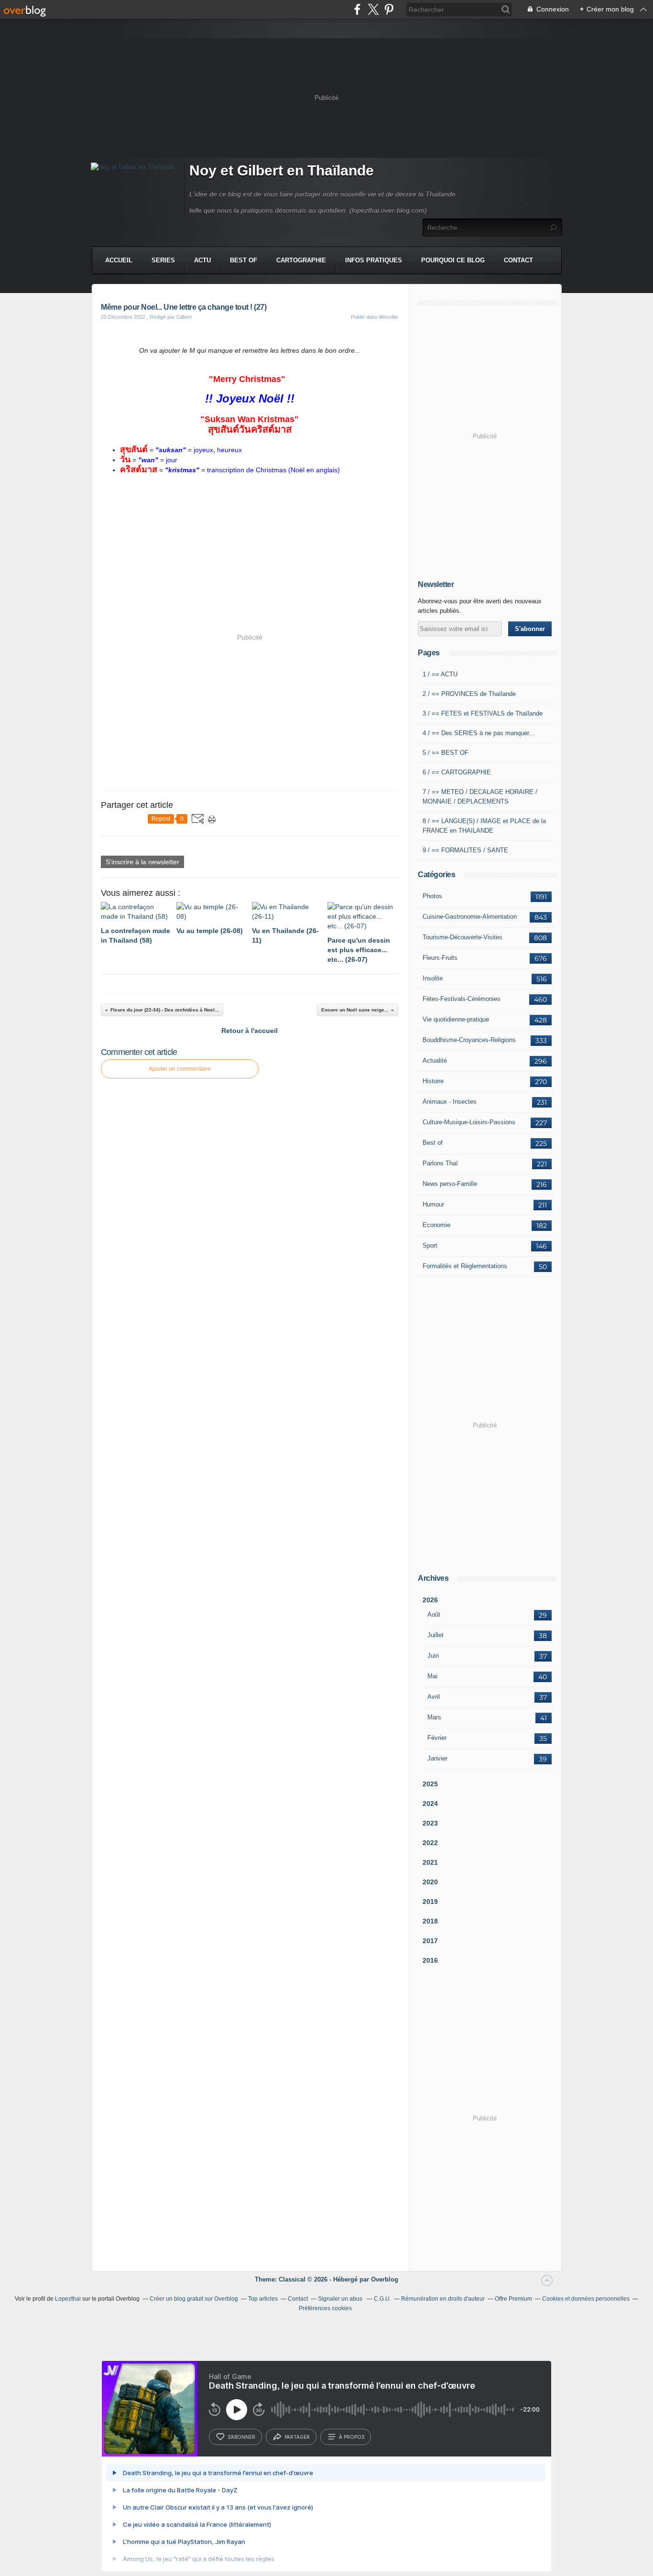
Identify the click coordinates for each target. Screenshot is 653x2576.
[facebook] (357, 9)
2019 (430, 1902)
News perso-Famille (450, 1184)
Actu (202, 260)
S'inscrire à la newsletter (142, 862)
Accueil (119, 260)
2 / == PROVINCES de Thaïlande (469, 694)
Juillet (435, 1635)
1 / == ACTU (440, 674)
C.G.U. (382, 2299)
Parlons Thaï (440, 1163)
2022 (430, 1843)
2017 (430, 1941)
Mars (434, 1717)
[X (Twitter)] (373, 9)
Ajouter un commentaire (180, 1069)
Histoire (433, 1081)
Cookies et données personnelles (586, 2299)
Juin (433, 1656)
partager (297, 2437)
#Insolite (389, 317)
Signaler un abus (341, 2299)
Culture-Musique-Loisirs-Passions (469, 1122)
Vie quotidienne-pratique (456, 1019)
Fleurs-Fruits (440, 958)
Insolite (433, 978)
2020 (430, 1882)
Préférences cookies (325, 2308)
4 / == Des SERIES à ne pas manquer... (479, 733)
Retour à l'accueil (250, 1031)
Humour (433, 1204)
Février (437, 1738)
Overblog (385, 2279)
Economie (436, 1225)
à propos (352, 2437)
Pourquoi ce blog (453, 260)
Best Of (244, 260)
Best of (433, 1143)
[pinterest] (389, 9)
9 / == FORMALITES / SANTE (465, 850)
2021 (430, 1862)
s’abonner (241, 2437)
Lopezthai (68, 2299)
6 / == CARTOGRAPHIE (457, 772)
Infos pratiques (374, 260)
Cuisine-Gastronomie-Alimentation (470, 917)
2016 (430, 1960)
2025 (430, 1784)
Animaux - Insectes (450, 1102)
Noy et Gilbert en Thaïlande (282, 170)
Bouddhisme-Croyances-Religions (469, 1040)
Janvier (437, 1758)
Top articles (263, 2299)
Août (434, 1614)
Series (163, 260)
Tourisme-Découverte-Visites (463, 937)
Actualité (435, 1060)
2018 (430, 1921)
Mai (432, 1676)
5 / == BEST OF (446, 753)
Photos (432, 896)
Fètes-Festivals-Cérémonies (462, 999)
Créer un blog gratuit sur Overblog (194, 2299)
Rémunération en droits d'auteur (443, 2299)
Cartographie (301, 260)
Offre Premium (513, 2299)
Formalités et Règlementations (465, 1266)
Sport (430, 1245)
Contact (518, 260)
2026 (430, 1600)
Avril (434, 1697)
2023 (430, 1823)
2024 (430, 1804)
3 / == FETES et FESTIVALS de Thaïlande (483, 713)
